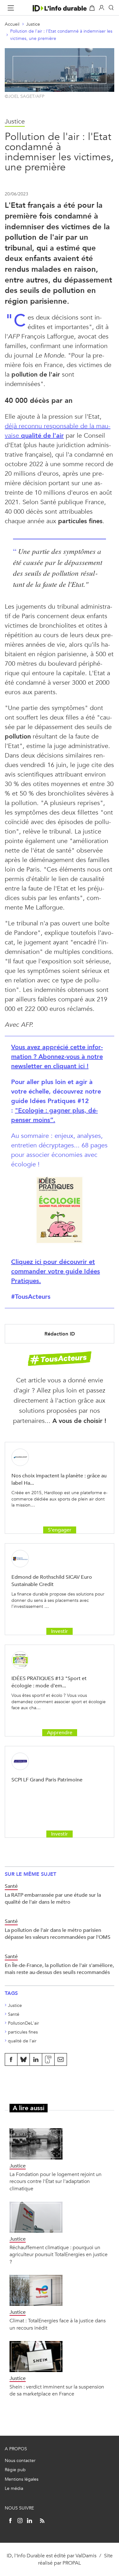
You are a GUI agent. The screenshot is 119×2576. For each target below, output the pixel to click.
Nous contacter (20, 2461)
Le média (14, 2488)
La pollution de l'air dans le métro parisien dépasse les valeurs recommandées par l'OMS (58, 1934)
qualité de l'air (22, 2041)
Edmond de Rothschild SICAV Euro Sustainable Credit (52, 1580)
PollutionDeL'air (23, 2023)
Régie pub (15, 2470)
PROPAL (72, 2563)
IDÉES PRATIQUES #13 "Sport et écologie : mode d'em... (49, 1682)
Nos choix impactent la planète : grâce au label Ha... (59, 1479)
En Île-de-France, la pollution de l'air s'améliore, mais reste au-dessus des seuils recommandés (59, 1969)
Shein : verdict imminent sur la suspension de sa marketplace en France (57, 2390)
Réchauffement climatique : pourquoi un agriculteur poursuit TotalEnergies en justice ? (59, 2255)
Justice (33, 24)
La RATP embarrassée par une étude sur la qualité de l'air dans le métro (53, 1898)
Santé (14, 2014)
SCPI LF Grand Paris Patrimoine (47, 1780)
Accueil (12, 24)
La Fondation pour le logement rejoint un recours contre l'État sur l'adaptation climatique (56, 2181)
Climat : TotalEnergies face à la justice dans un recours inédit (58, 2324)
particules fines (23, 2032)
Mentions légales (22, 2479)
